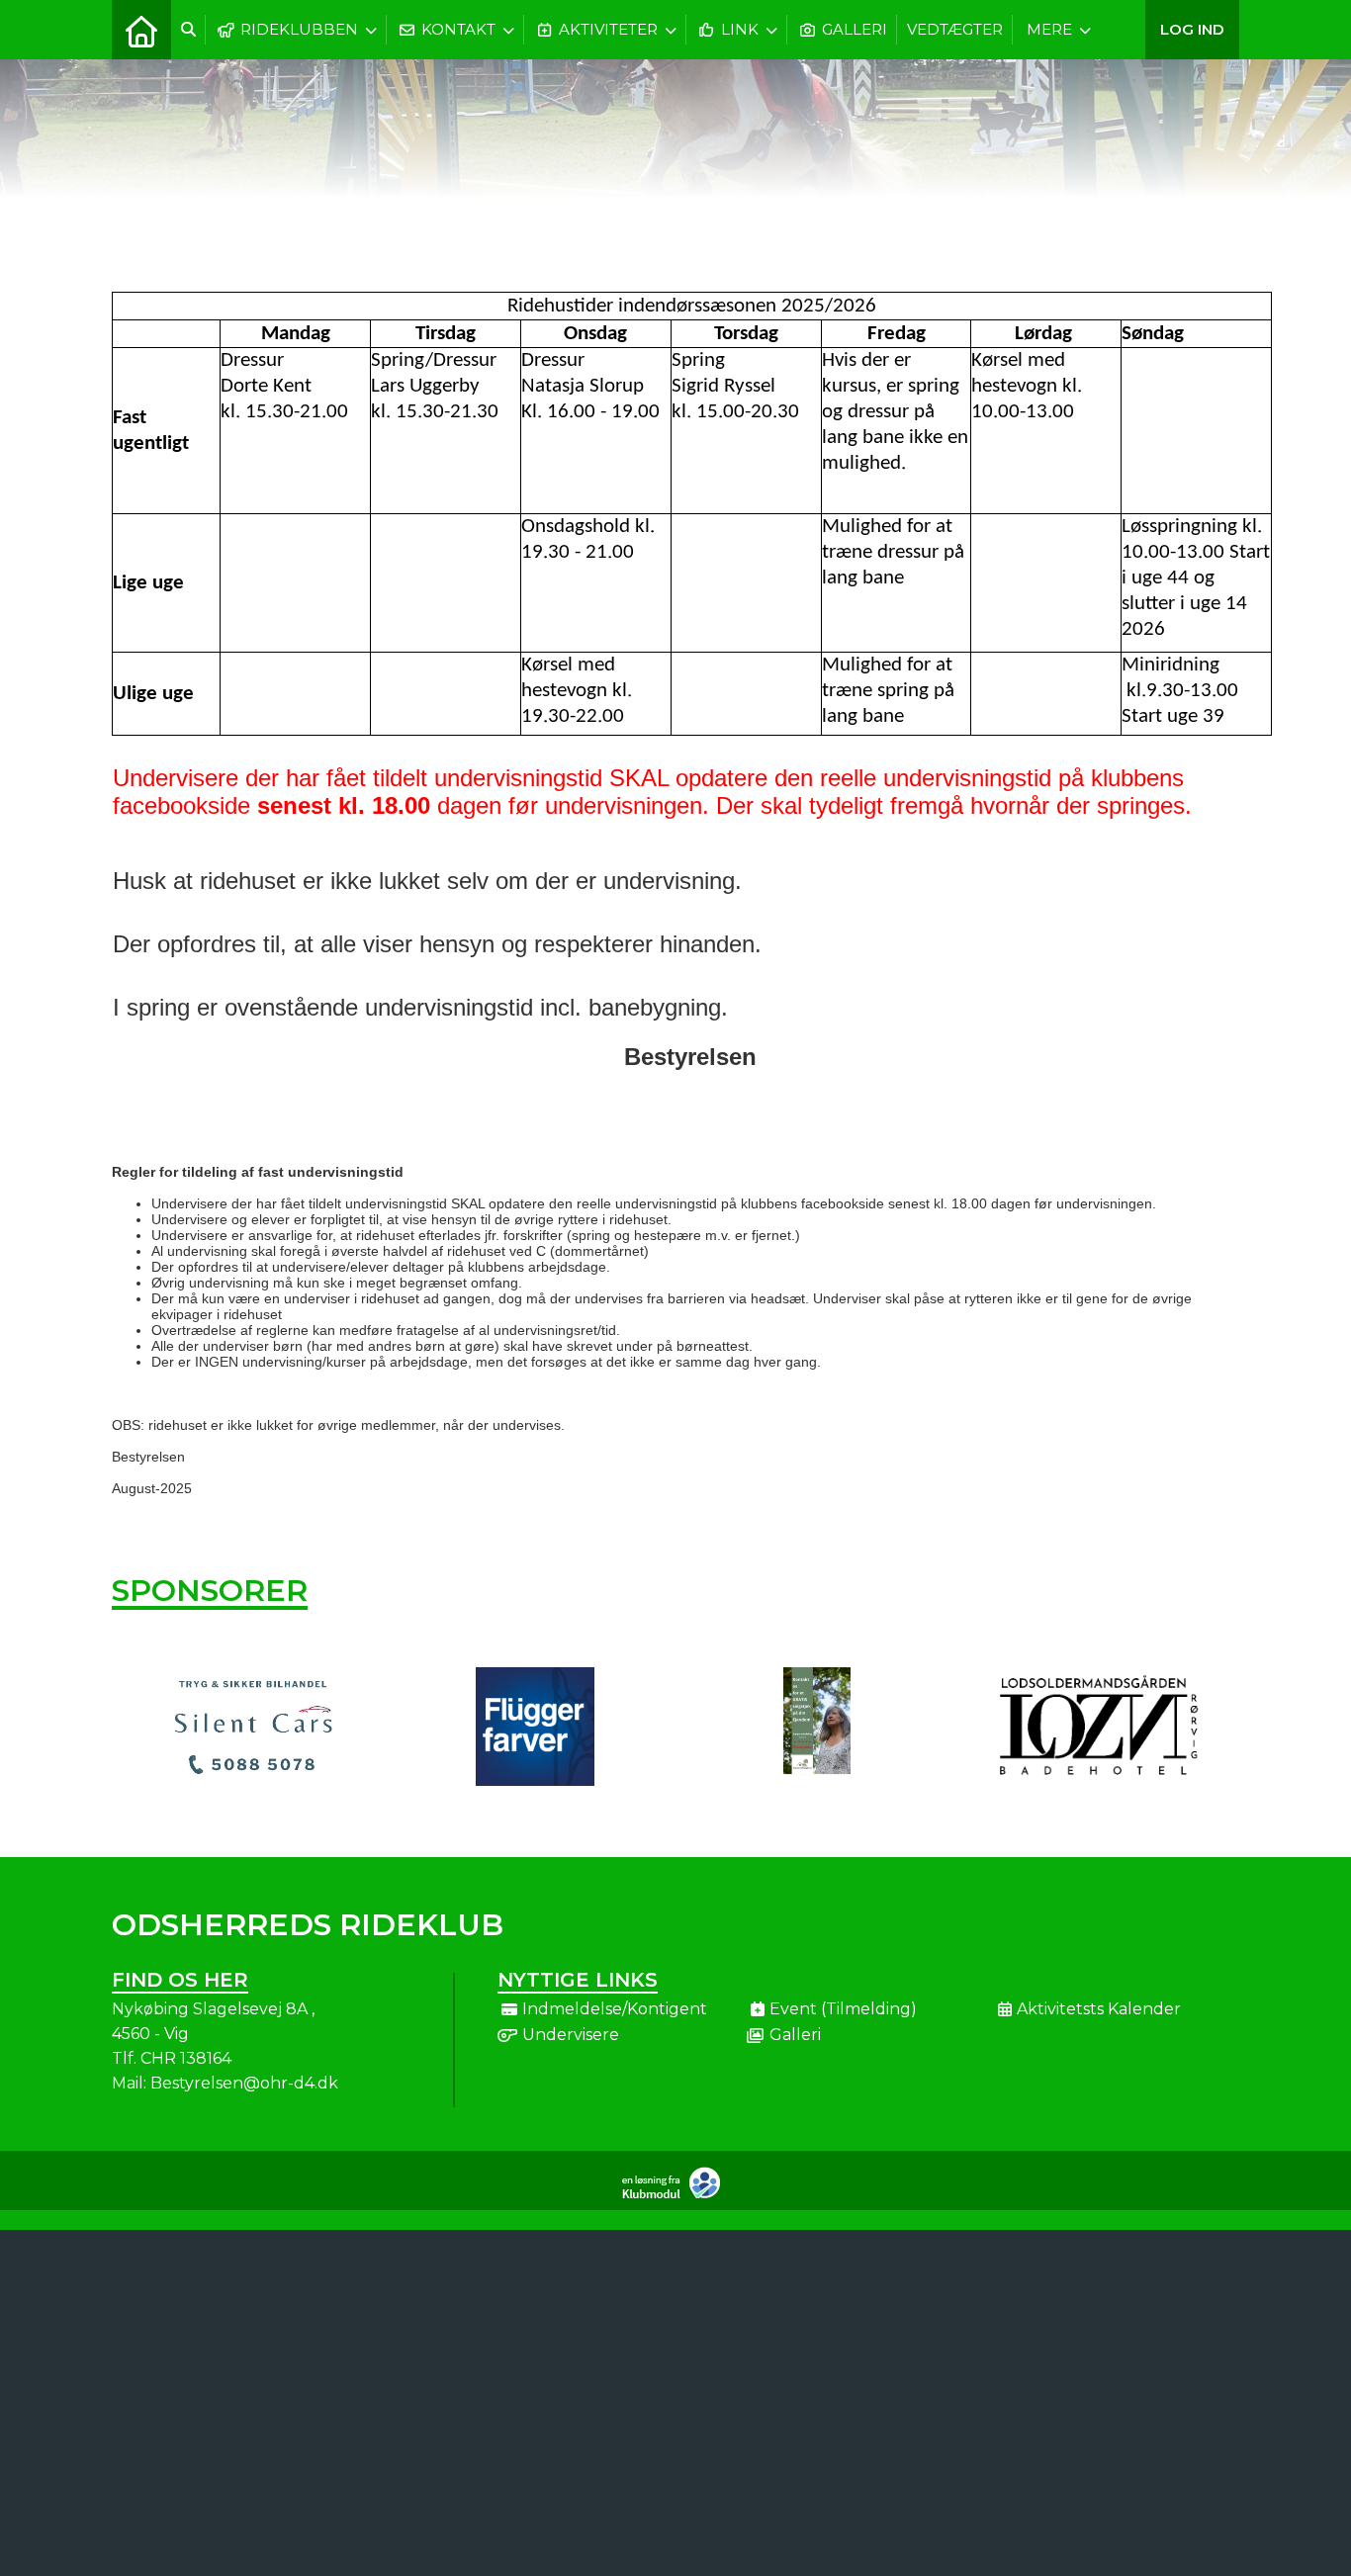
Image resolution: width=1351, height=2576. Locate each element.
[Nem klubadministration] (676, 2195)
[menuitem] (141, 30)
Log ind (1192, 29)
